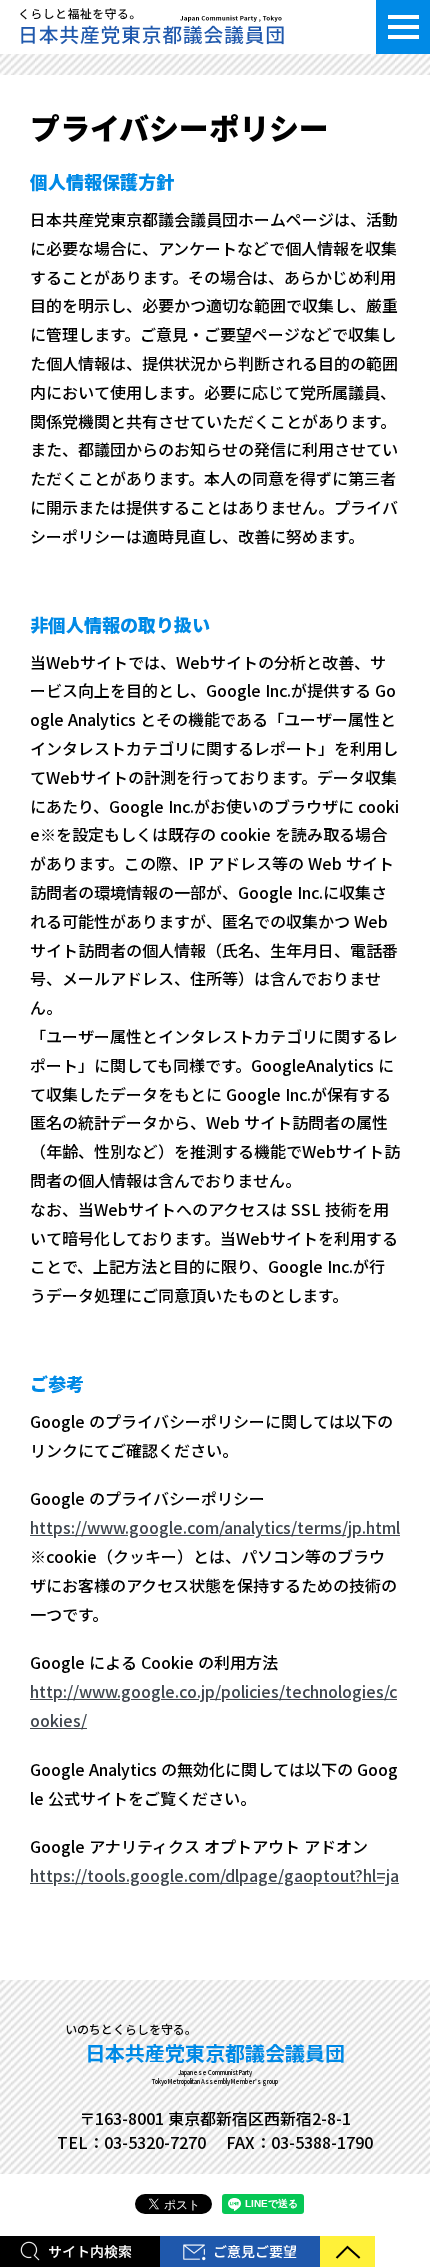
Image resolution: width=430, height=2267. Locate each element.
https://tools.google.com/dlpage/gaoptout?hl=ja (214, 1875)
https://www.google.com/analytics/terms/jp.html (215, 1527)
